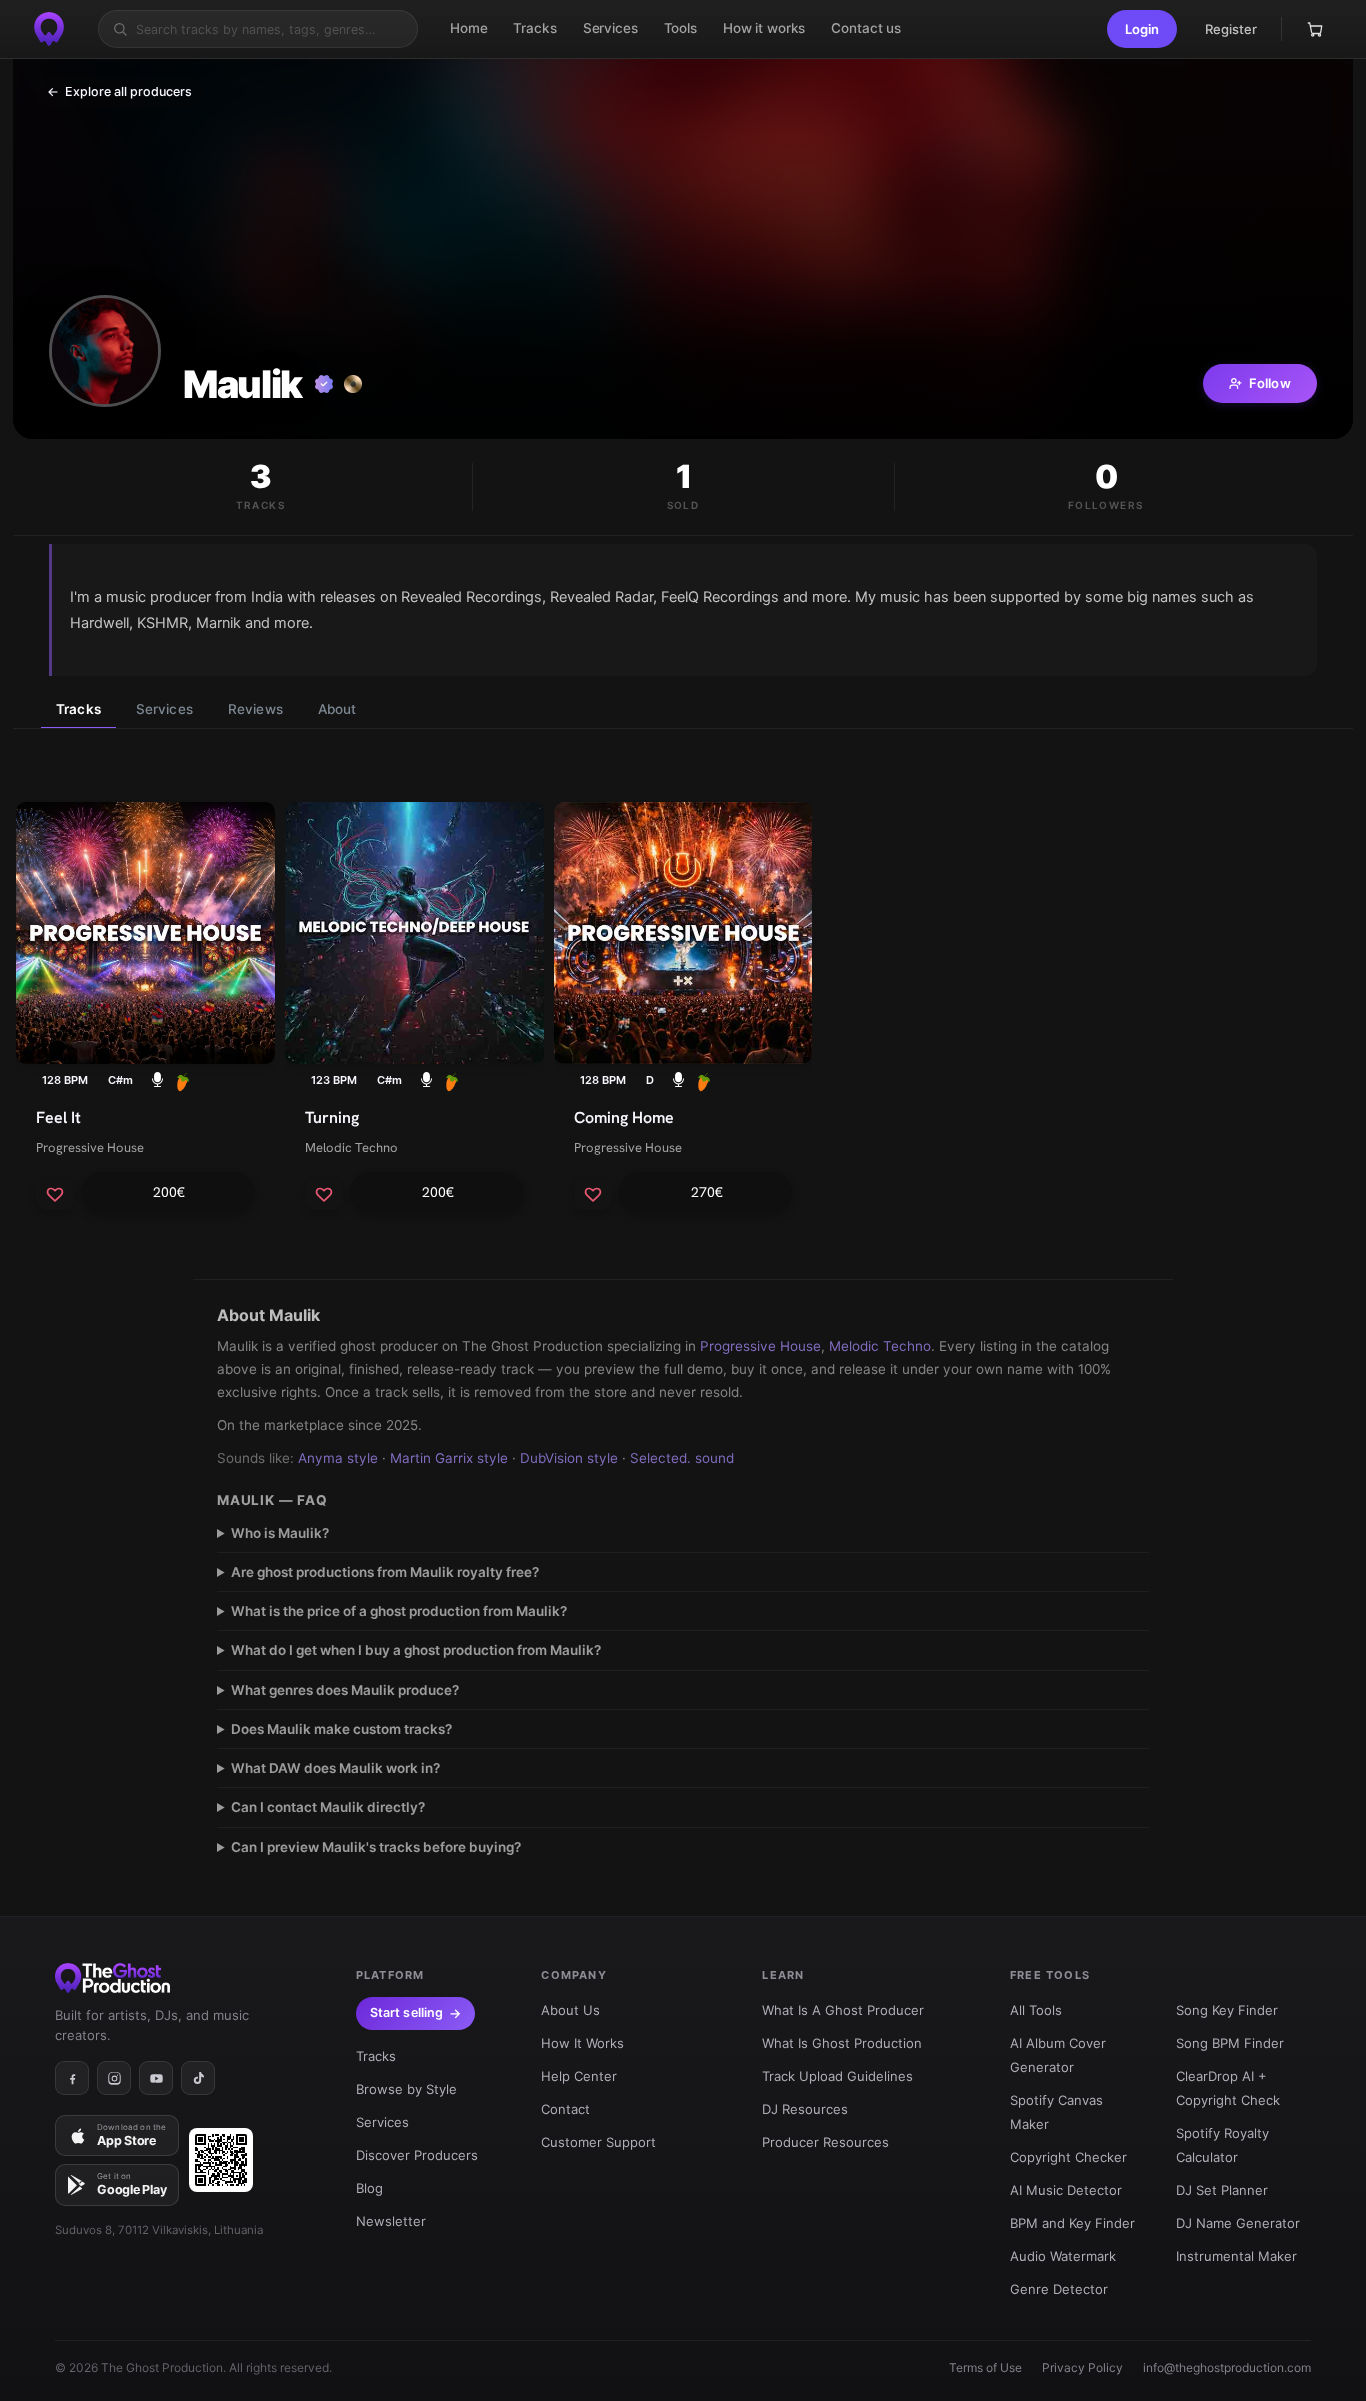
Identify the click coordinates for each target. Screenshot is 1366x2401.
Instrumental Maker (1236, 2256)
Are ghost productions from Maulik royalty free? (385, 1572)
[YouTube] (156, 2078)
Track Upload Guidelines (837, 2076)
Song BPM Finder (1230, 2043)
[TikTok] (198, 2078)
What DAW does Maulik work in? (335, 1768)
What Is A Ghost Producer (843, 2010)
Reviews (255, 709)
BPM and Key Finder (1072, 2223)
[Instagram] (114, 2078)
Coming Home (624, 1117)
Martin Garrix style (449, 1458)
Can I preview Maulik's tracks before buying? (376, 1847)
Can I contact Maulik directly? (328, 1807)
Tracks (78, 709)
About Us (570, 2010)
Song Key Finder (1227, 2010)
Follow (1270, 383)
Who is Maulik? (280, 1533)
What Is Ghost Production (842, 2043)
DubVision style (569, 1458)
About (337, 709)
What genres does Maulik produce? (345, 1690)
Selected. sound (682, 1458)
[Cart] (1315, 29)
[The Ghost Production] (49, 29)
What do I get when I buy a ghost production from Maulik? (416, 1650)
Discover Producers (417, 2155)
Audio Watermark (1063, 2256)
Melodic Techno (351, 1147)
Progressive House (90, 1147)
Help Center (579, 2076)
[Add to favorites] (55, 1194)
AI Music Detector (1066, 2190)
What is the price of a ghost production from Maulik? (399, 1611)
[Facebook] (72, 2078)
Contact (565, 2109)
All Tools (1036, 2010)
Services (164, 709)
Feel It (58, 1117)
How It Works (582, 2043)
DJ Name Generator (1238, 2223)
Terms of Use (985, 2367)
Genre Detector (1059, 2289)
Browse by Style (406, 2089)
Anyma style (338, 1458)
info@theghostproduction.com (1227, 2367)
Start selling (407, 2012)
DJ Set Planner (1222, 2190)
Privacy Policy (1082, 2367)
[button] (1142, 29)
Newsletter (391, 2221)
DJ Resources (805, 2109)
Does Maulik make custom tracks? (341, 1729)
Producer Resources (825, 2142)
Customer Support (598, 2142)
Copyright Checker (1068, 2157)
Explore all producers (119, 91)
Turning (332, 1117)
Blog (369, 2188)
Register (1231, 29)
